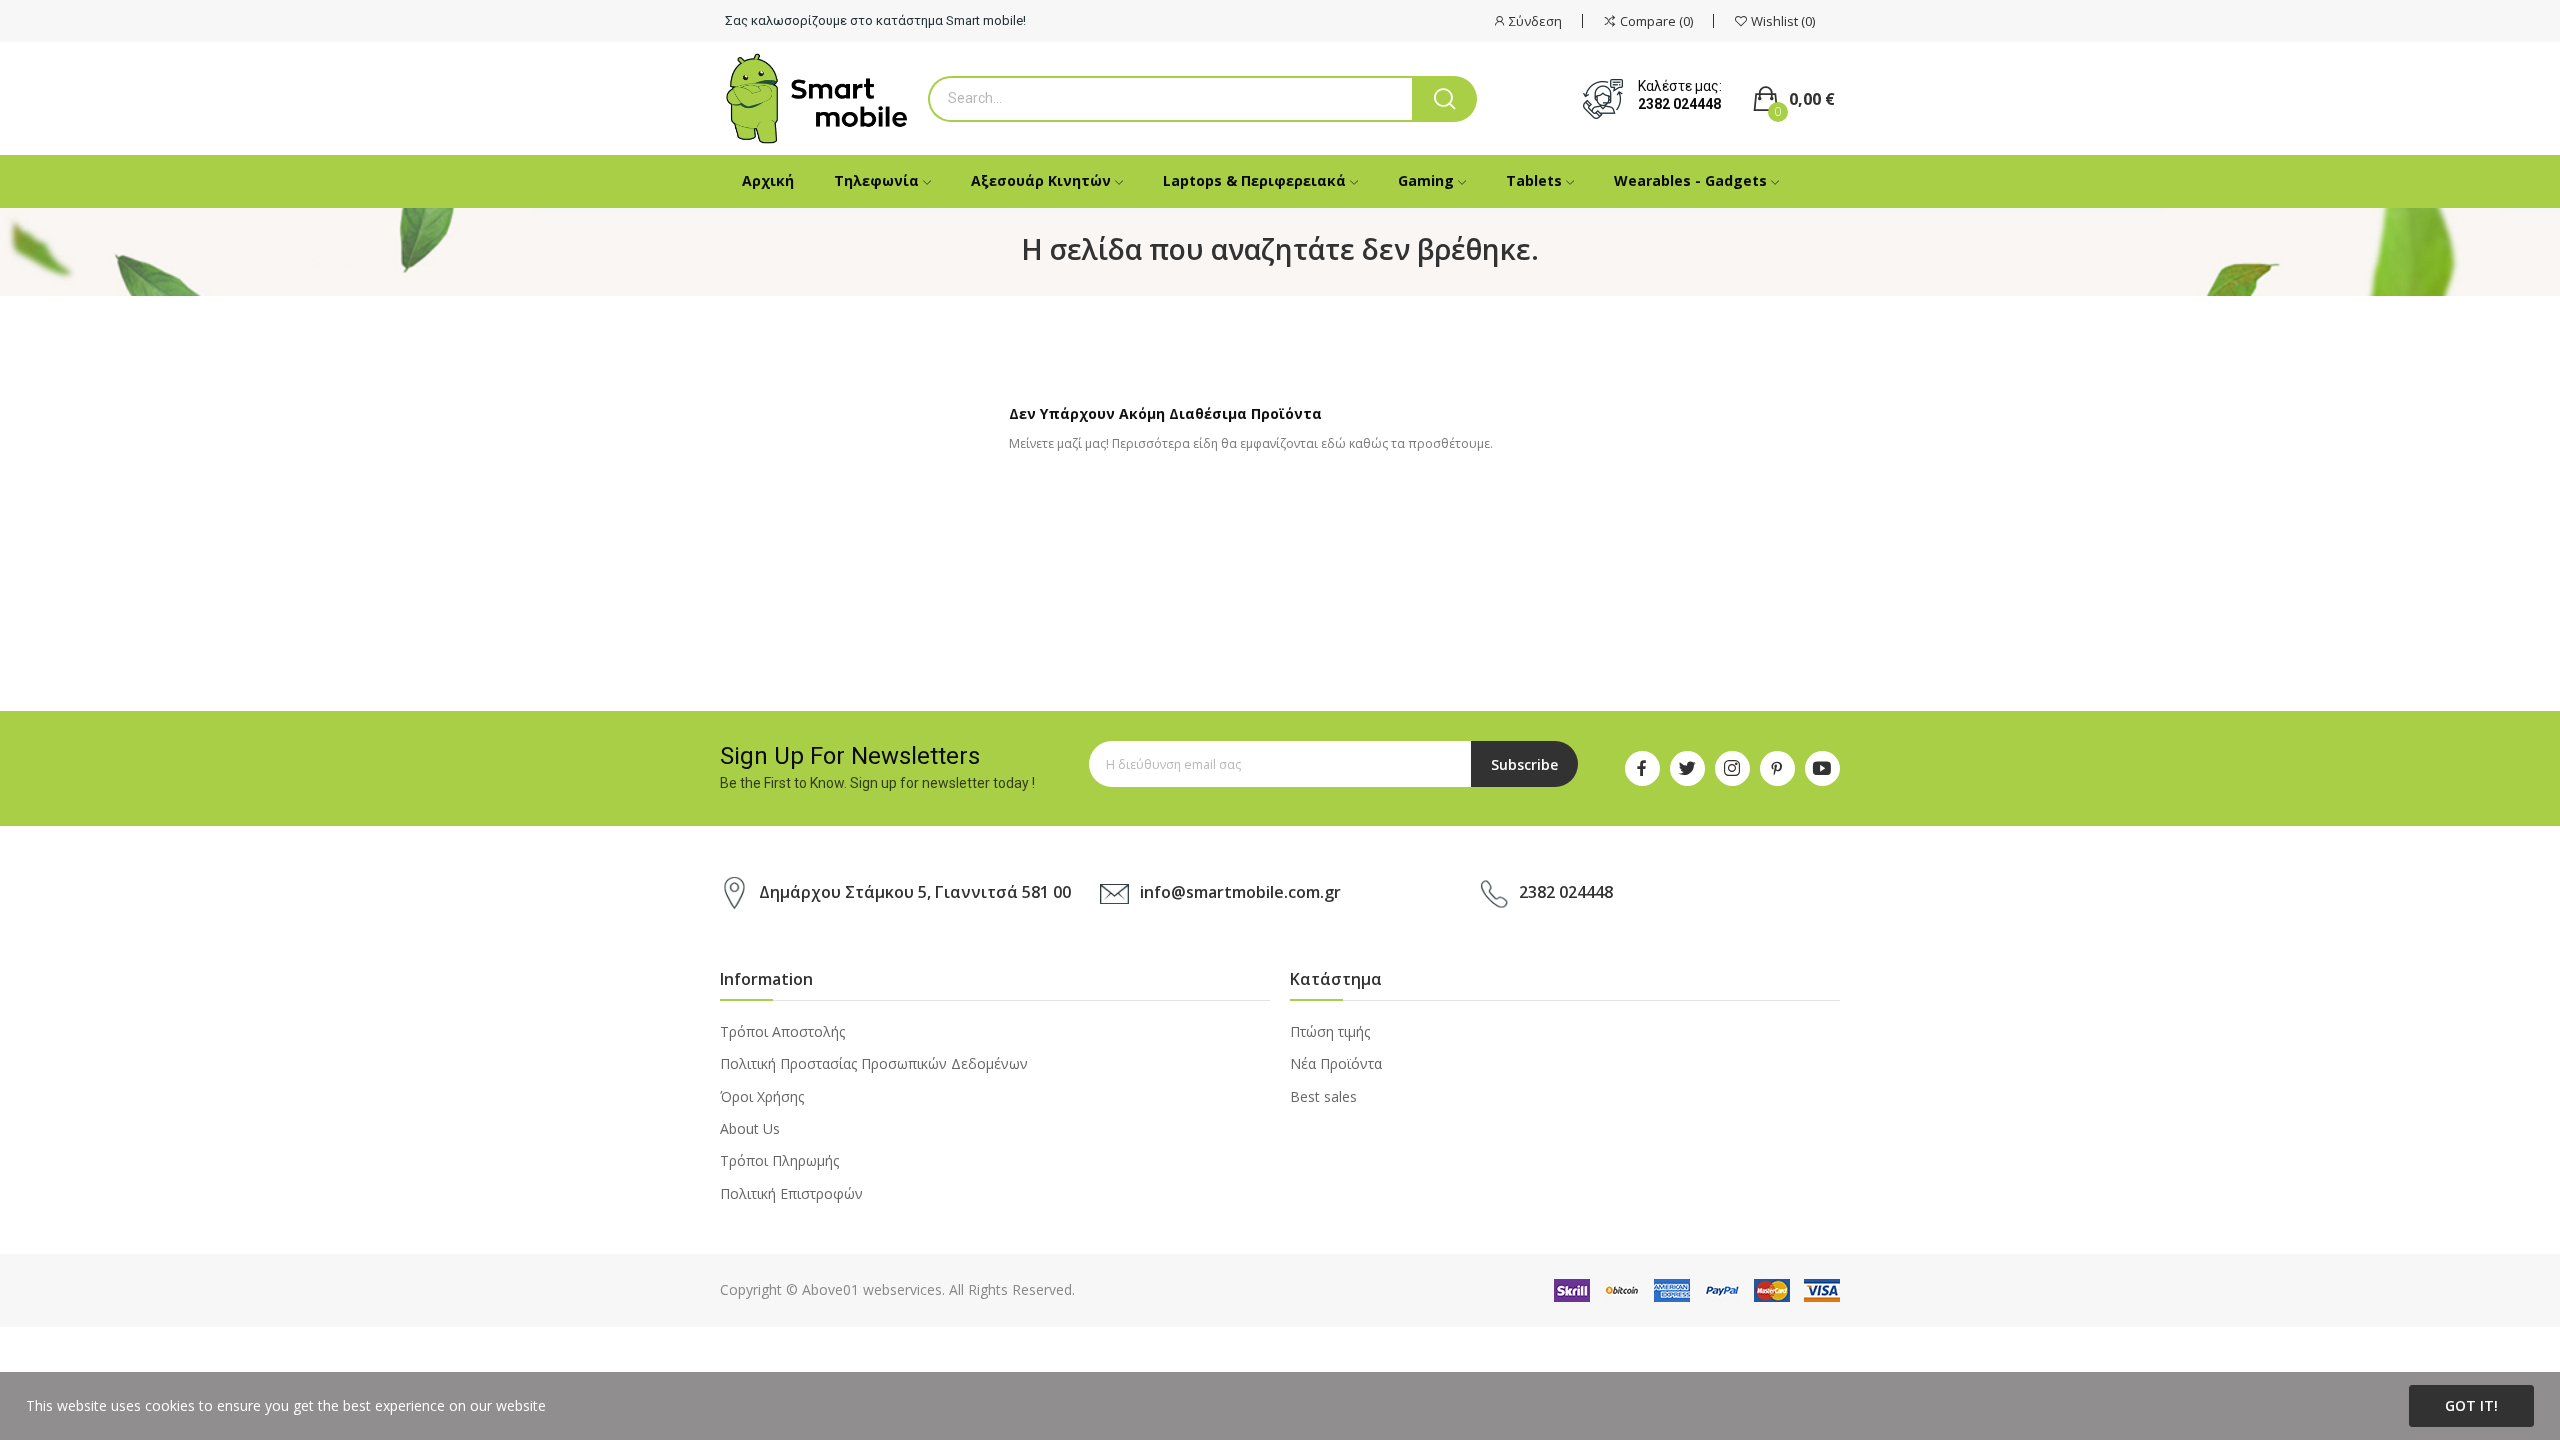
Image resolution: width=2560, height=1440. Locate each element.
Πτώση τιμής (1330, 1031)
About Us (750, 1128)
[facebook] (1642, 768)
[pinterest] (1777, 768)
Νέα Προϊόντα (1336, 1063)
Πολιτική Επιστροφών (791, 1193)
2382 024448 (1679, 104)
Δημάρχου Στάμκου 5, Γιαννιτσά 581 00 (915, 892)
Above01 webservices (872, 1289)
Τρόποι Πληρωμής (779, 1160)
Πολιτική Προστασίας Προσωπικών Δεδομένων (874, 1063)
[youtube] (1822, 768)
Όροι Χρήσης (762, 1096)
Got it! (2471, 1405)
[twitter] (1687, 768)
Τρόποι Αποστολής (782, 1031)
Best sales (1323, 1096)
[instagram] (1732, 768)
